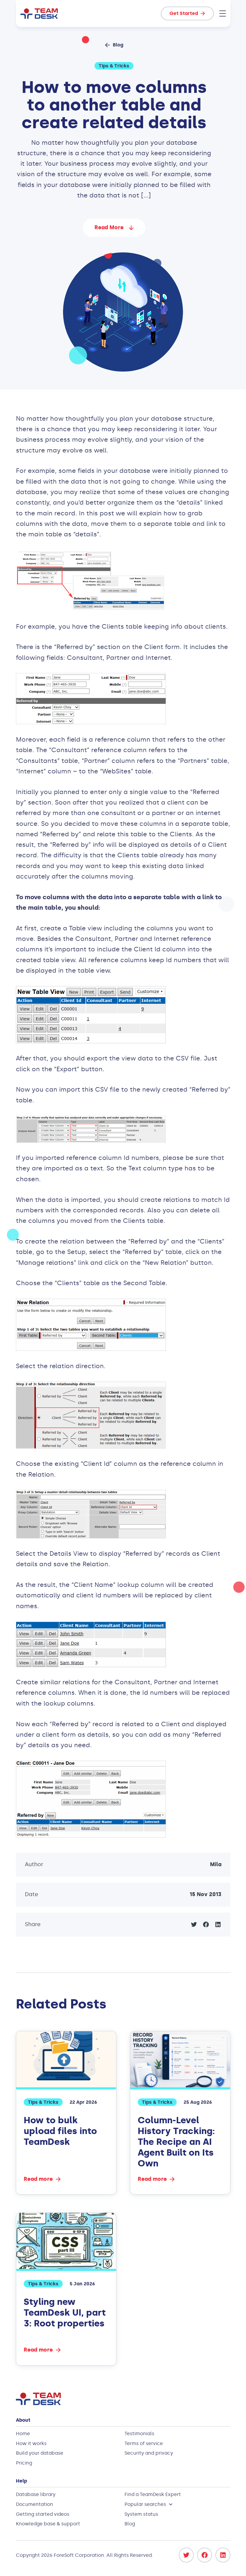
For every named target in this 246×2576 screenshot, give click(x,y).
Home (23, 2434)
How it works (31, 2443)
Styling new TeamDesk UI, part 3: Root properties (65, 2313)
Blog (130, 2524)
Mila (216, 1864)
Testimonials (139, 2434)
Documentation (34, 2504)
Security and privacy (149, 2453)
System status (141, 2514)
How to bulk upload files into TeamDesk (60, 2131)
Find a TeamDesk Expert (153, 2494)
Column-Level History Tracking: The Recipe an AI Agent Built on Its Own (176, 2142)
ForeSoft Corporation (79, 2555)
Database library (36, 2494)
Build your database (40, 2453)
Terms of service (144, 2443)
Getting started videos (43, 2514)
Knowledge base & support (48, 2524)
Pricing (24, 2463)
